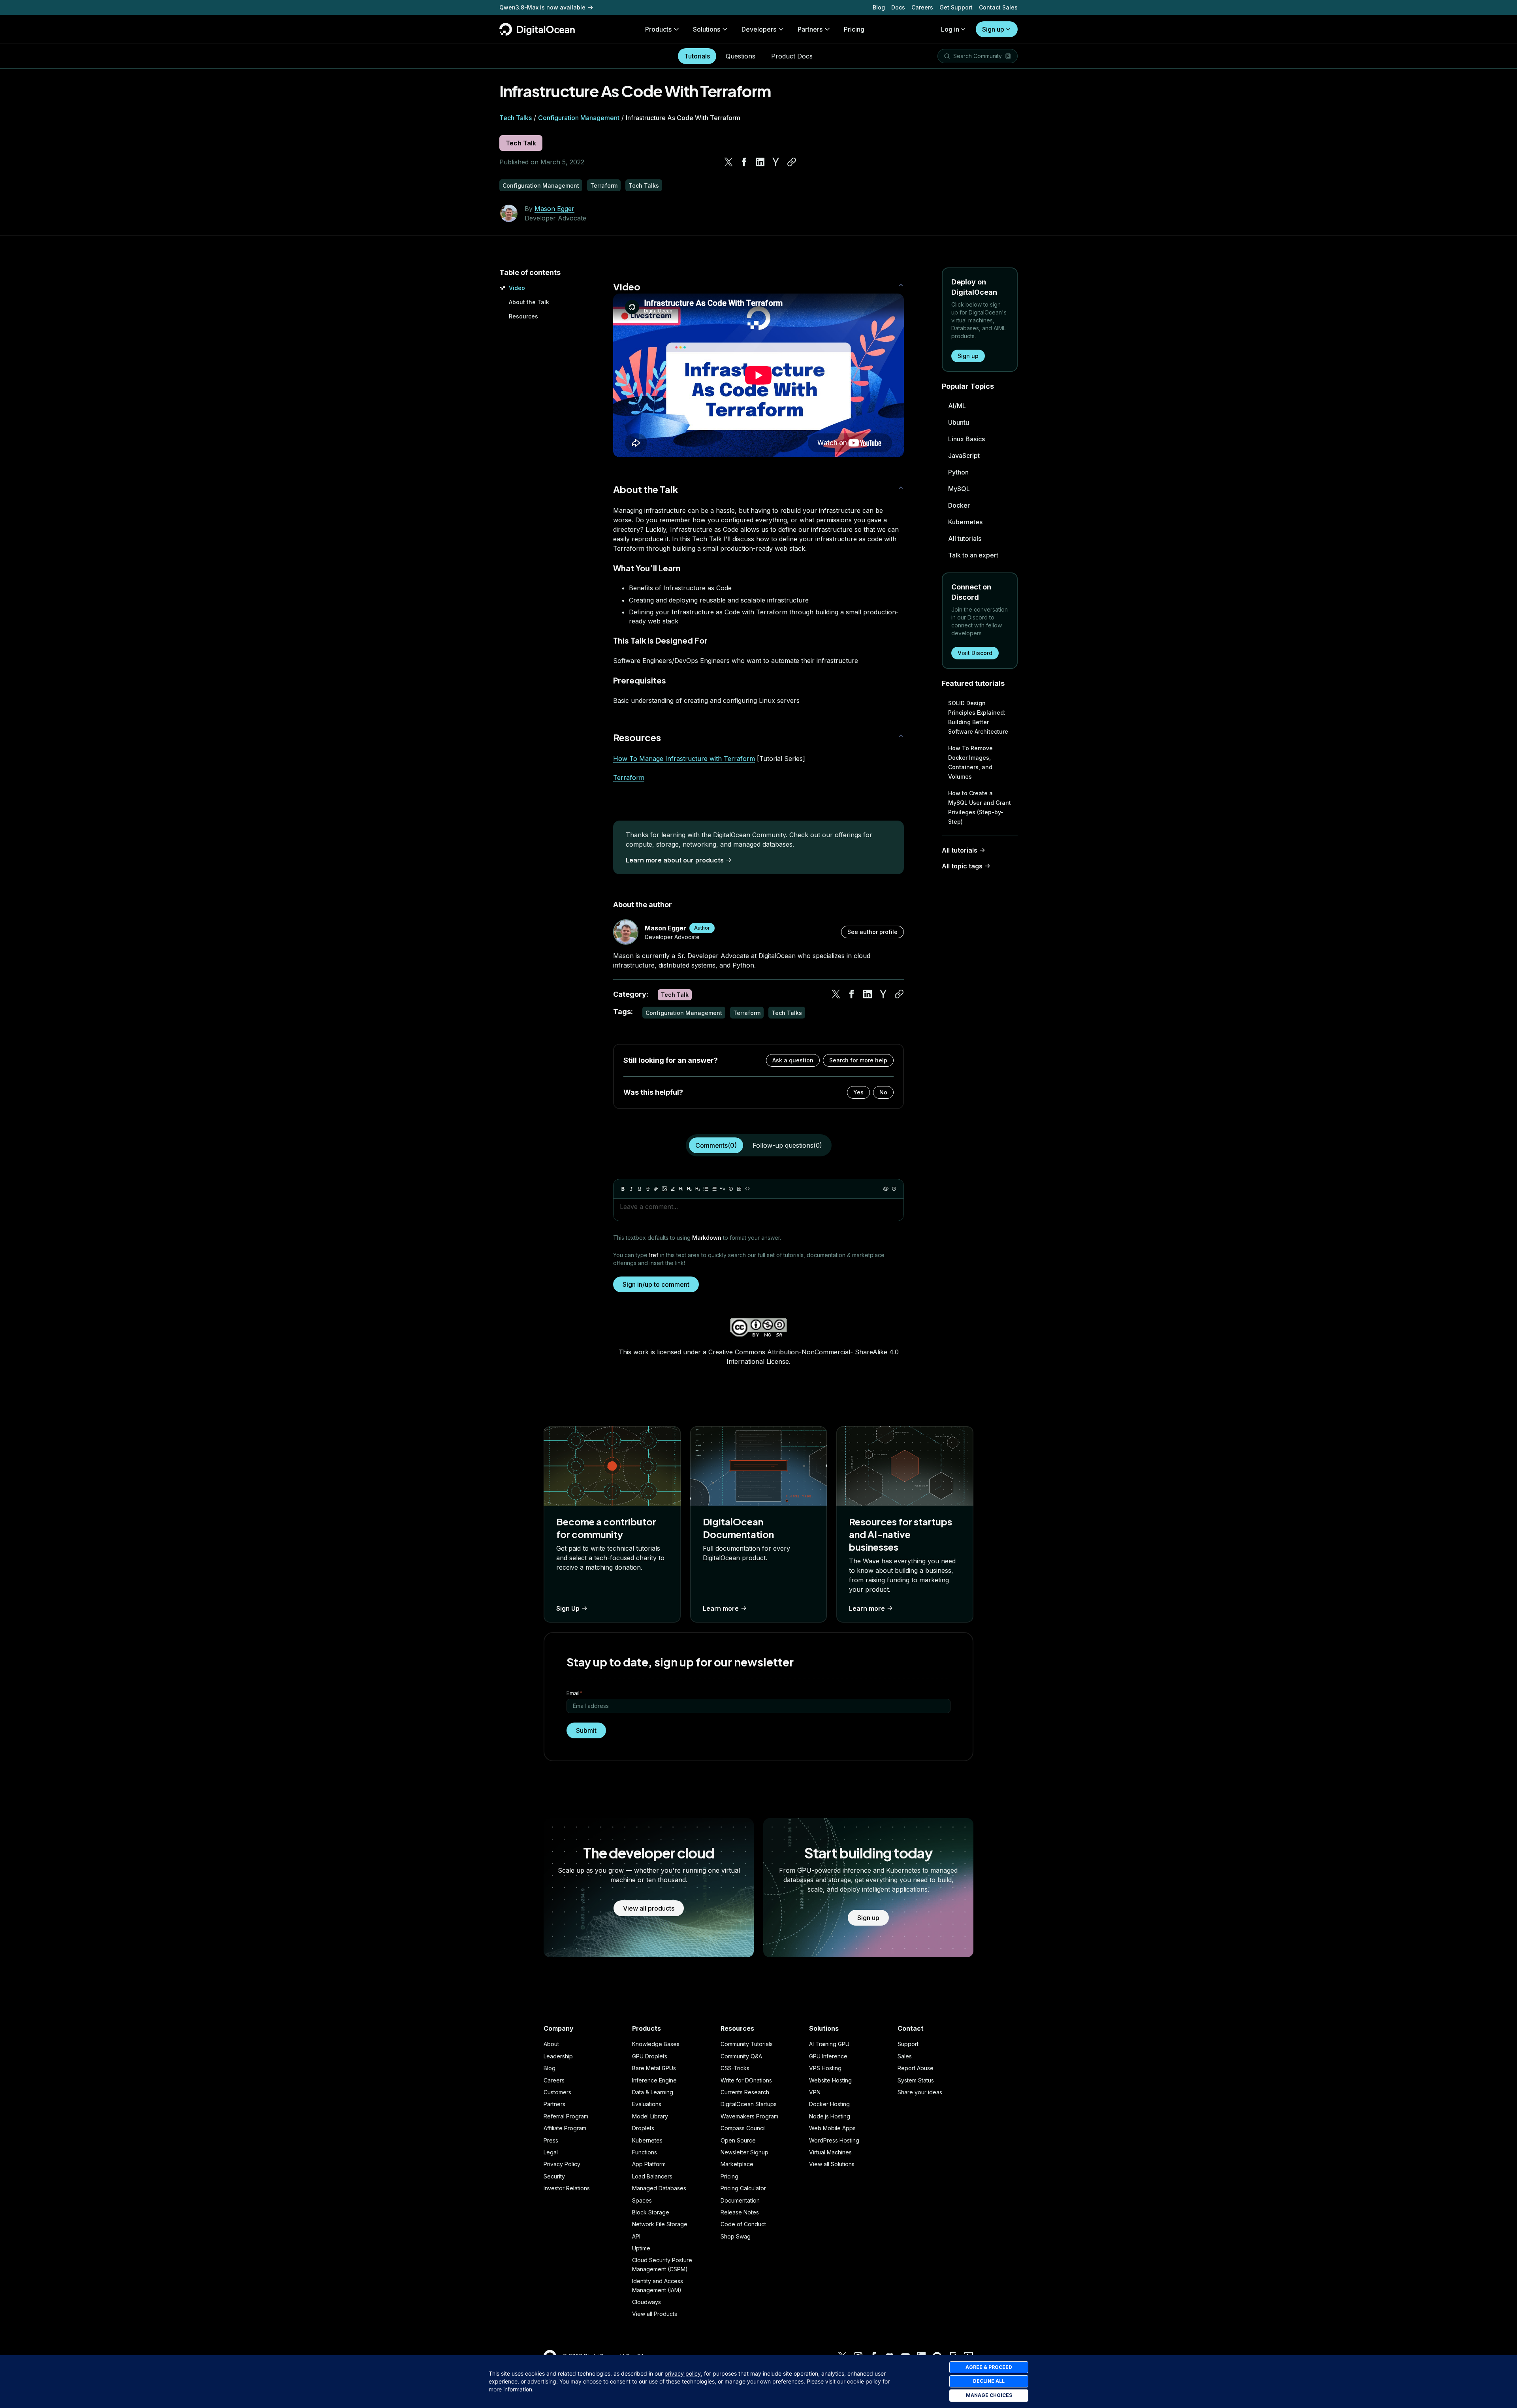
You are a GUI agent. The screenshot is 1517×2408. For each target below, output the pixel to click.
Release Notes (740, 2212)
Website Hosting (830, 2080)
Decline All (989, 2381)
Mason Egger (554, 209)
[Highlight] (673, 1189)
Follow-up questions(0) (787, 1145)
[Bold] (623, 1189)
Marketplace (737, 2164)
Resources (523, 316)
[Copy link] (792, 162)
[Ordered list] (714, 1189)
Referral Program (566, 2116)
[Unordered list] (706, 1189)
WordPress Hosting (834, 2140)
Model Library (650, 2116)
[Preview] (886, 1189)
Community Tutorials (747, 2044)
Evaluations (647, 2104)
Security (554, 2176)
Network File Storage (660, 2224)
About (551, 2044)
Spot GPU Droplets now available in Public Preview (570, 7)
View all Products (655, 2314)
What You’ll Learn (647, 568)
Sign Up (568, 1608)
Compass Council (743, 2128)
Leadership (558, 2056)
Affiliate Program (565, 2128)
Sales (905, 2056)
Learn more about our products (675, 860)
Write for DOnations (746, 2080)
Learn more (721, 1608)
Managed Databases (659, 2188)
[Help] (894, 1189)
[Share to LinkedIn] (760, 162)
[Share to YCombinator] (776, 162)
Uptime (641, 2248)
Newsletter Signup (744, 2152)
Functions (645, 2152)
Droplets (643, 2128)
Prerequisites (640, 680)
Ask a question (793, 1060)
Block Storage (651, 2212)
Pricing (729, 2176)
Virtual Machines (830, 2152)
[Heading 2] (689, 1189)
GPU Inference (828, 2056)
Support (908, 2044)
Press (551, 2140)
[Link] (656, 1189)
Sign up (993, 29)
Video (517, 288)
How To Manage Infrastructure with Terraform (684, 759)
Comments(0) (716, 1145)
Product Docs (792, 56)
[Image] (664, 1189)
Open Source (738, 2140)
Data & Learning (653, 2092)
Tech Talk (521, 143)
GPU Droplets (650, 2056)
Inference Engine (654, 2080)
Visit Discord (975, 653)
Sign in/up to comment (656, 1284)
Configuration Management (579, 118)
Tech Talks (516, 118)
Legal (551, 2152)
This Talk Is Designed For (660, 640)
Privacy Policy (562, 2164)
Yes (858, 1092)
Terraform (629, 778)
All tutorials (965, 538)
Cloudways (647, 2302)
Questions (741, 56)
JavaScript (964, 456)
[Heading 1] (681, 1189)
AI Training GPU (829, 2044)
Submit (586, 1730)
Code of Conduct (743, 2224)
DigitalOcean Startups (749, 2104)
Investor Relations (567, 2188)
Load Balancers (652, 2176)
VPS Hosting (825, 2068)
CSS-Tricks (735, 2068)
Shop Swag (736, 2236)
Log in (950, 29)
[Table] (739, 1189)
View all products (649, 1908)
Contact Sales (998, 7)
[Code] (747, 1189)
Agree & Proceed (989, 2367)
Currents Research (745, 2092)
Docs (898, 7)
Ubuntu (959, 422)
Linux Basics (966, 439)
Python (958, 472)
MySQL (959, 489)
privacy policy (683, 2373)
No (883, 1092)
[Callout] (731, 1189)
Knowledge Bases (656, 2044)
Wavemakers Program (749, 2116)
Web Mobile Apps (832, 2128)
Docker (959, 505)
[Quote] (723, 1189)
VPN (815, 2092)
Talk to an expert (973, 555)
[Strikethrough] (648, 1189)
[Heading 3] (698, 1189)
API (636, 2236)
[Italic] (631, 1189)
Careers (922, 7)
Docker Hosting (829, 2104)
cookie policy (864, 2381)
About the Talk (529, 302)
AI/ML (957, 406)
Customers (557, 2092)
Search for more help (858, 1060)
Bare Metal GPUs (654, 2068)
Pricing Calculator (743, 2188)
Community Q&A (741, 2056)
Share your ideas (920, 2092)
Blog (879, 7)
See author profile (872, 932)
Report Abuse (916, 2068)
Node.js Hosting (830, 2116)
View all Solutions (832, 2164)
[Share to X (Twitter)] (728, 162)
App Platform (649, 2164)
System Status (916, 2080)
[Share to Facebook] (744, 162)
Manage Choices (989, 2395)
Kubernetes (965, 522)
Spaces (642, 2200)
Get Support (956, 7)
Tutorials (697, 56)
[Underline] (640, 1189)
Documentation (740, 2200)
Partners (554, 2104)
